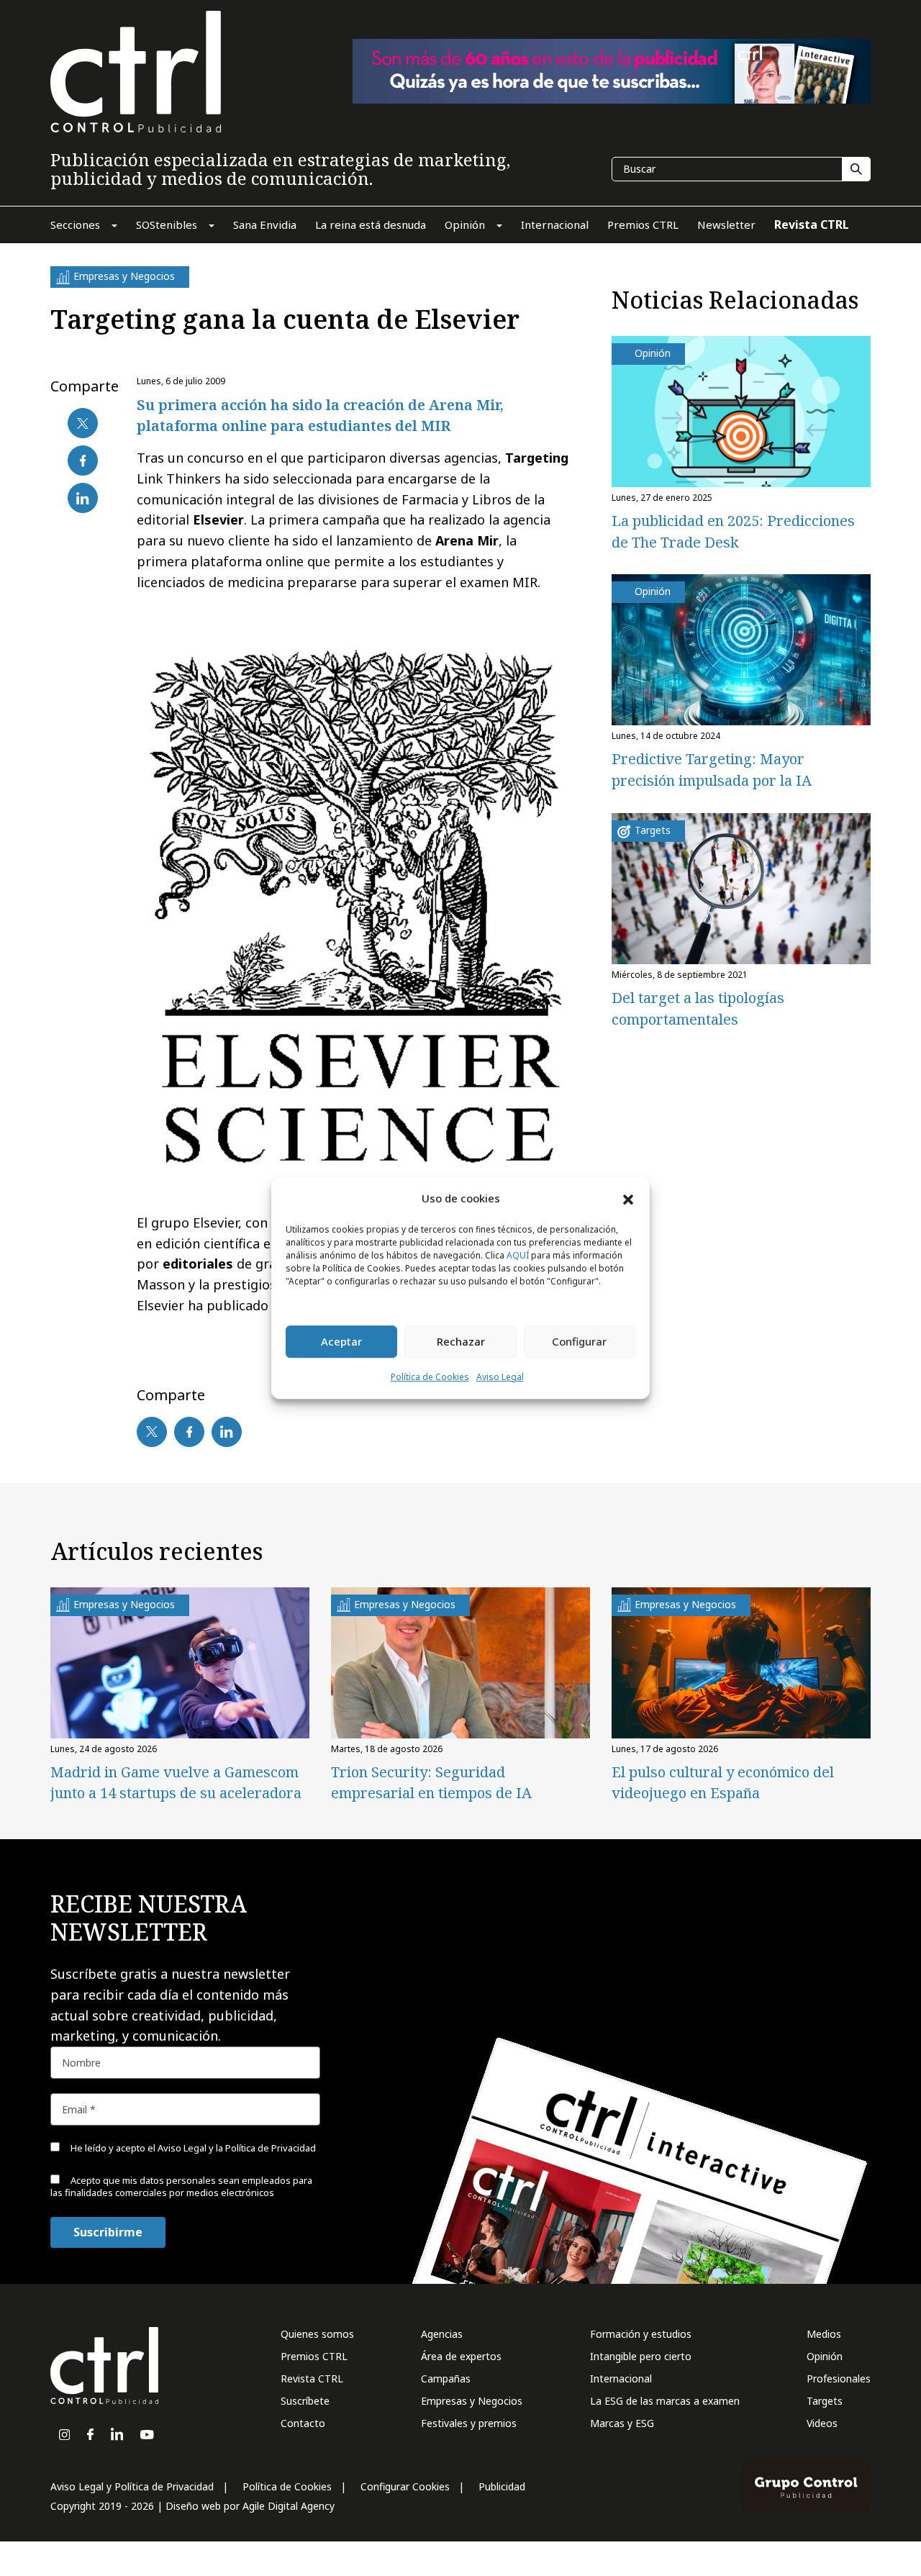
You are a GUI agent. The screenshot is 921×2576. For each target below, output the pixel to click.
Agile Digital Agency (289, 2506)
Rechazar (461, 1342)
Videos (822, 2423)
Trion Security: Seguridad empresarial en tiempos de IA (431, 1782)
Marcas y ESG (622, 2423)
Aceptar (341, 1342)
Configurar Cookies (405, 2486)
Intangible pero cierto (641, 2356)
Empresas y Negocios (472, 2401)
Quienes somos (317, 2334)
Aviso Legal (500, 1377)
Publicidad (502, 2486)
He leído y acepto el (192, 2148)
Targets (825, 2401)
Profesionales (839, 2378)
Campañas (446, 2378)
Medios (824, 2334)
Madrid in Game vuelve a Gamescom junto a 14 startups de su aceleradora (176, 1782)
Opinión (825, 2356)
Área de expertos (461, 2356)
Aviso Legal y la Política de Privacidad (237, 2148)
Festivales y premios (469, 2423)
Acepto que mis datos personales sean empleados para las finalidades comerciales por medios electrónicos (181, 2186)
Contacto (303, 2423)
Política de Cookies (430, 1377)
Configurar (579, 1342)
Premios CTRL (314, 2356)
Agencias (442, 2334)
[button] (628, 1199)
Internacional (621, 2378)
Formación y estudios (641, 2334)
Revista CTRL (312, 2378)
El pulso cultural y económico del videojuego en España (723, 1782)
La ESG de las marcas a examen (665, 2401)
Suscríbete (305, 2401)
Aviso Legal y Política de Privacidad (132, 2486)
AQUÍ (518, 1255)
